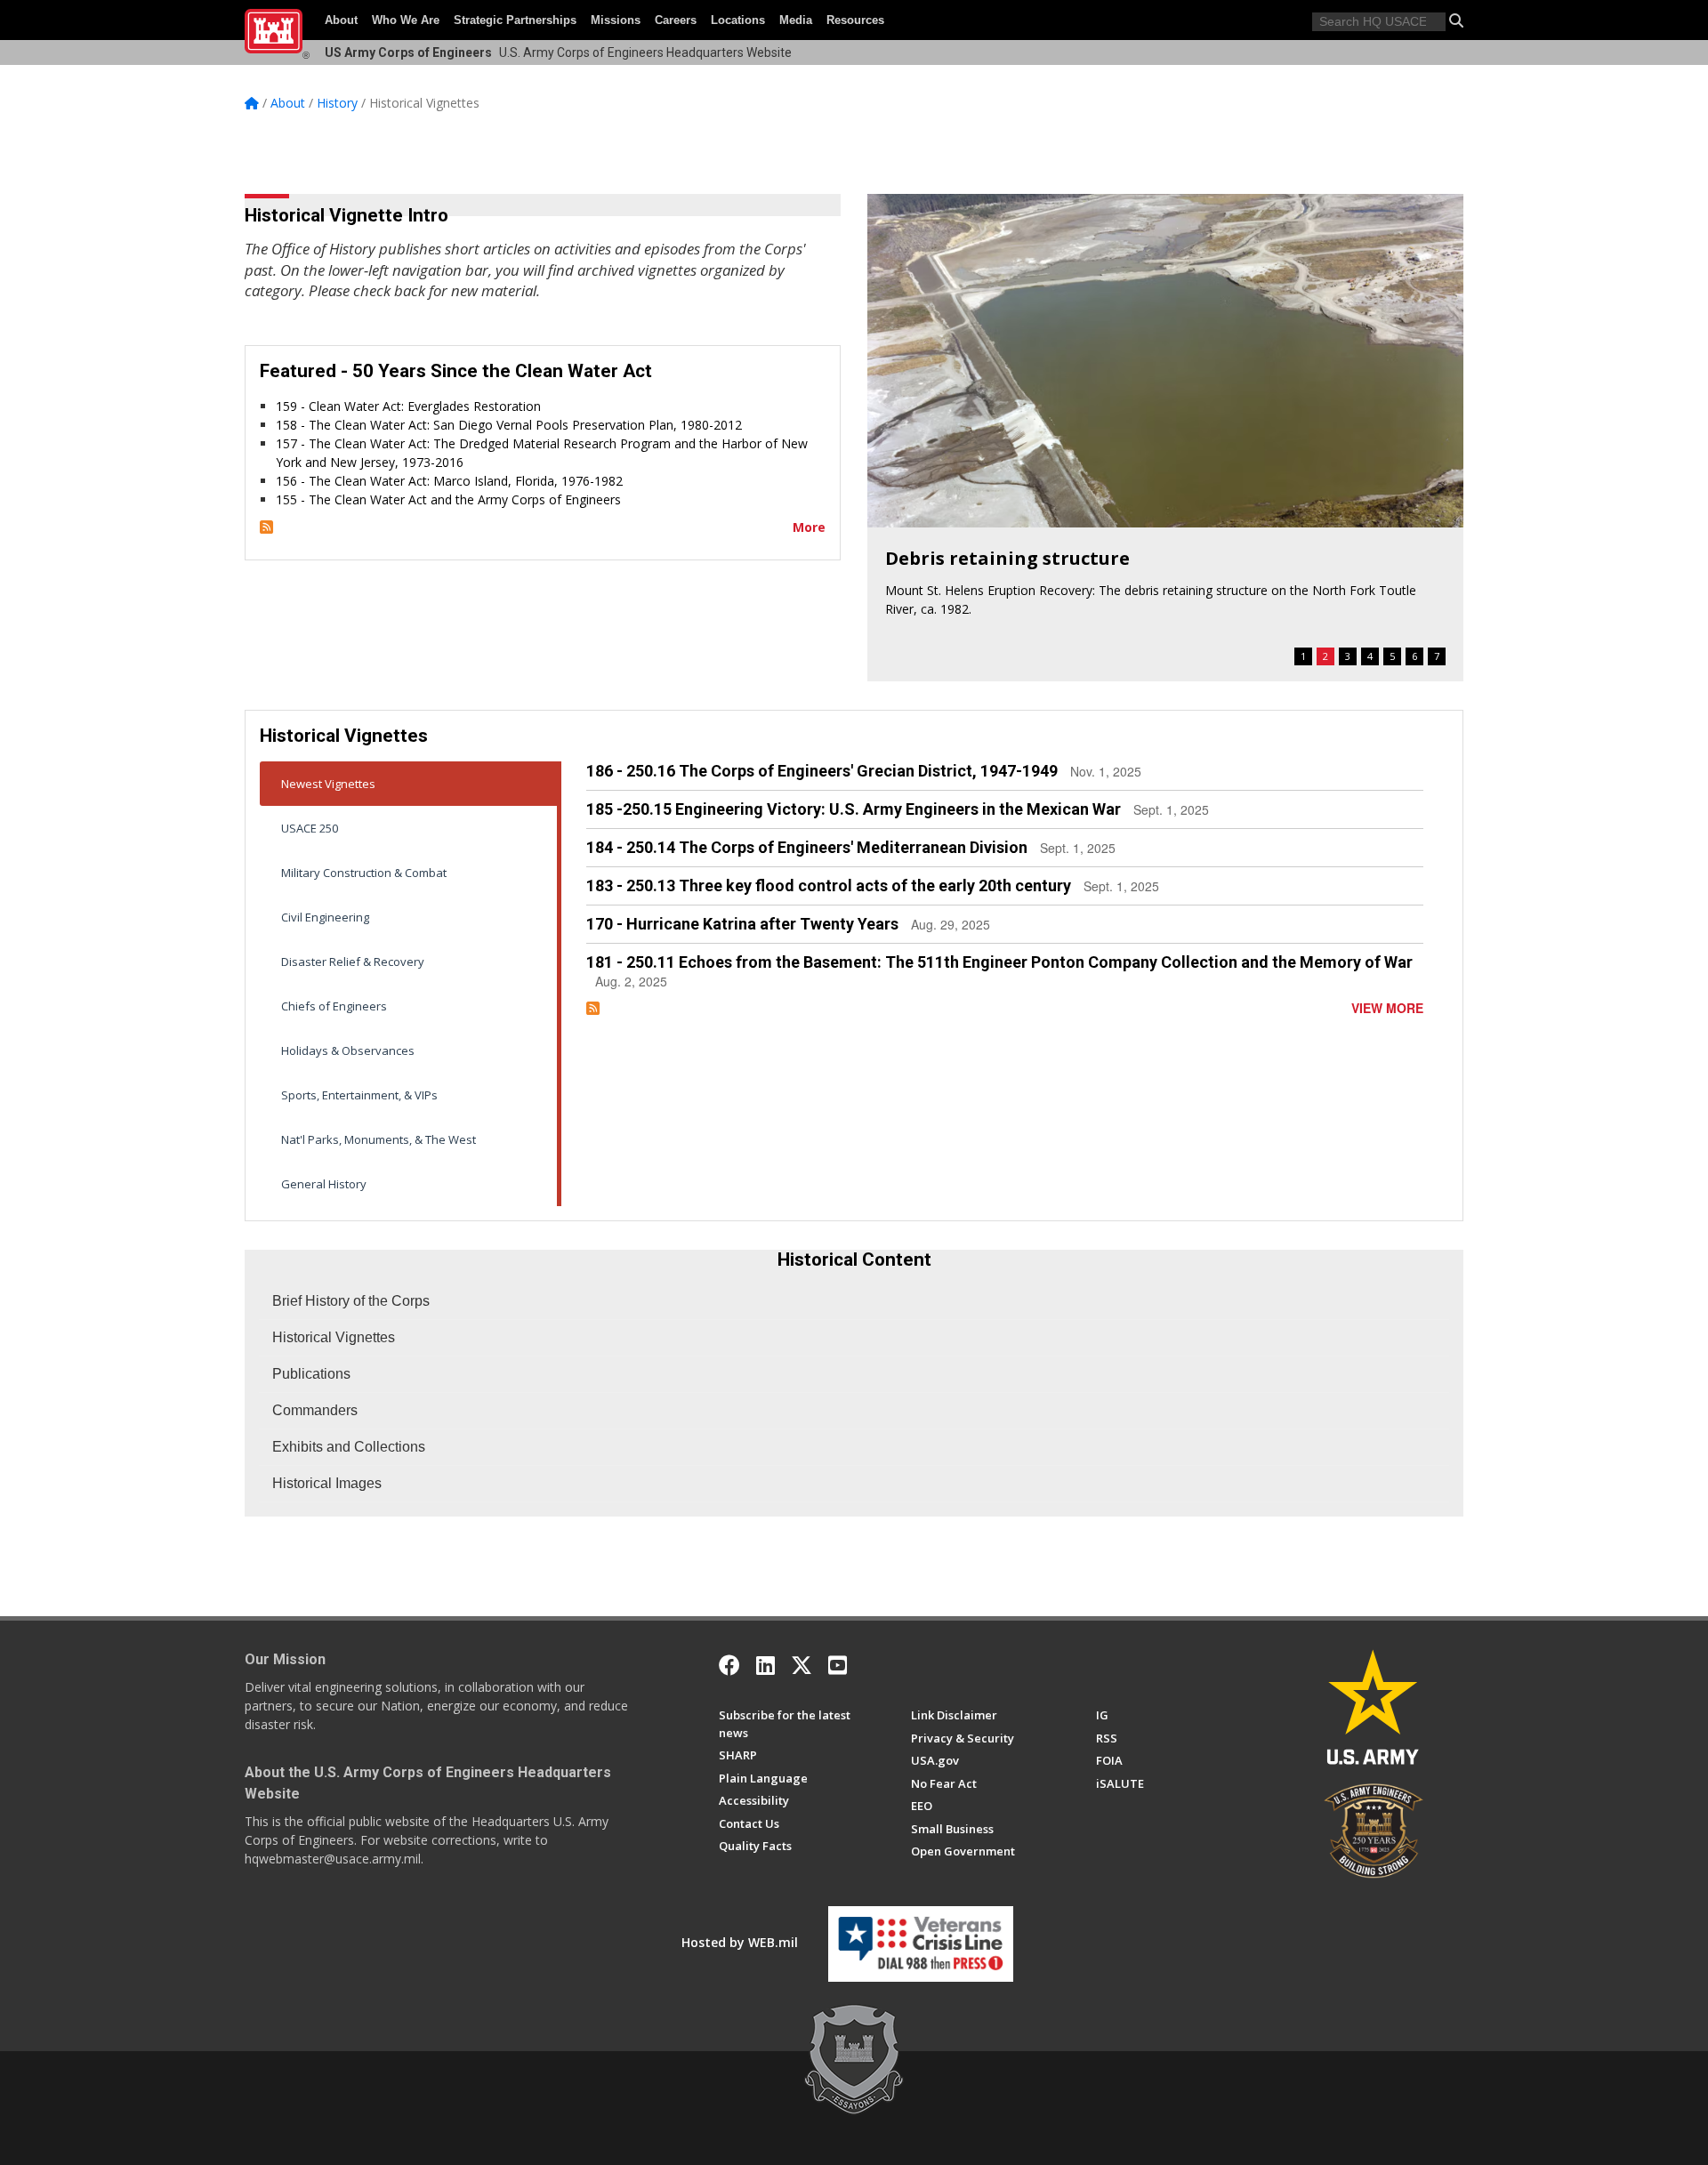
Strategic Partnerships (515, 20)
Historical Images (327, 1483)
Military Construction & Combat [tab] (364, 873)
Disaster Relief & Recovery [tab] (353, 962)
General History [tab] (324, 1184)
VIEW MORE (1387, 1008)
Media (796, 20)
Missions (616, 20)
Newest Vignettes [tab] (328, 784)
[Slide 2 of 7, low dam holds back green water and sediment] (1165, 361)
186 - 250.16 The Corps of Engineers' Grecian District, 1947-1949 (822, 771)
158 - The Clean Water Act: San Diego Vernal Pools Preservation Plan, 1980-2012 (509, 425)
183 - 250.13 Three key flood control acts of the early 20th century (829, 885)
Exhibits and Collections (349, 1447)
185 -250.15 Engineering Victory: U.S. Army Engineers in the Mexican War (854, 809)
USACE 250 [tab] (310, 828)
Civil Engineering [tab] (325, 917)
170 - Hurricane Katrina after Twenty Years (742, 924)
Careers (676, 20)
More (809, 527)
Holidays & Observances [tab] (348, 1050)
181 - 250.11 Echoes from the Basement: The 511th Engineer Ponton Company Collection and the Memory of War (999, 962)
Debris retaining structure (1007, 558)
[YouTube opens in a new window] (838, 1665)
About (341, 20)
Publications (311, 1374)
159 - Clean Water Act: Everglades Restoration (408, 406)
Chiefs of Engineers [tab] (334, 1006)
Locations (738, 20)
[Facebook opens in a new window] (729, 1665)
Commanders (315, 1410)
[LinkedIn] (765, 1665)
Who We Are (406, 20)
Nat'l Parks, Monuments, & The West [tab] (379, 1139)
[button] (1456, 20)
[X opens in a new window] (802, 1665)
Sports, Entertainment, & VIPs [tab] (359, 1095)
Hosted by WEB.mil (740, 1942)
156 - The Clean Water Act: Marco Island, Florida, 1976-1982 (449, 481)
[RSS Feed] (266, 527)
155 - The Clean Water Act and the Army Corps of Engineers (448, 499)
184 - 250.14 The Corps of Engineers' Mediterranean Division (807, 847)
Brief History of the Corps (351, 1301)
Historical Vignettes (334, 1337)
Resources (855, 20)
